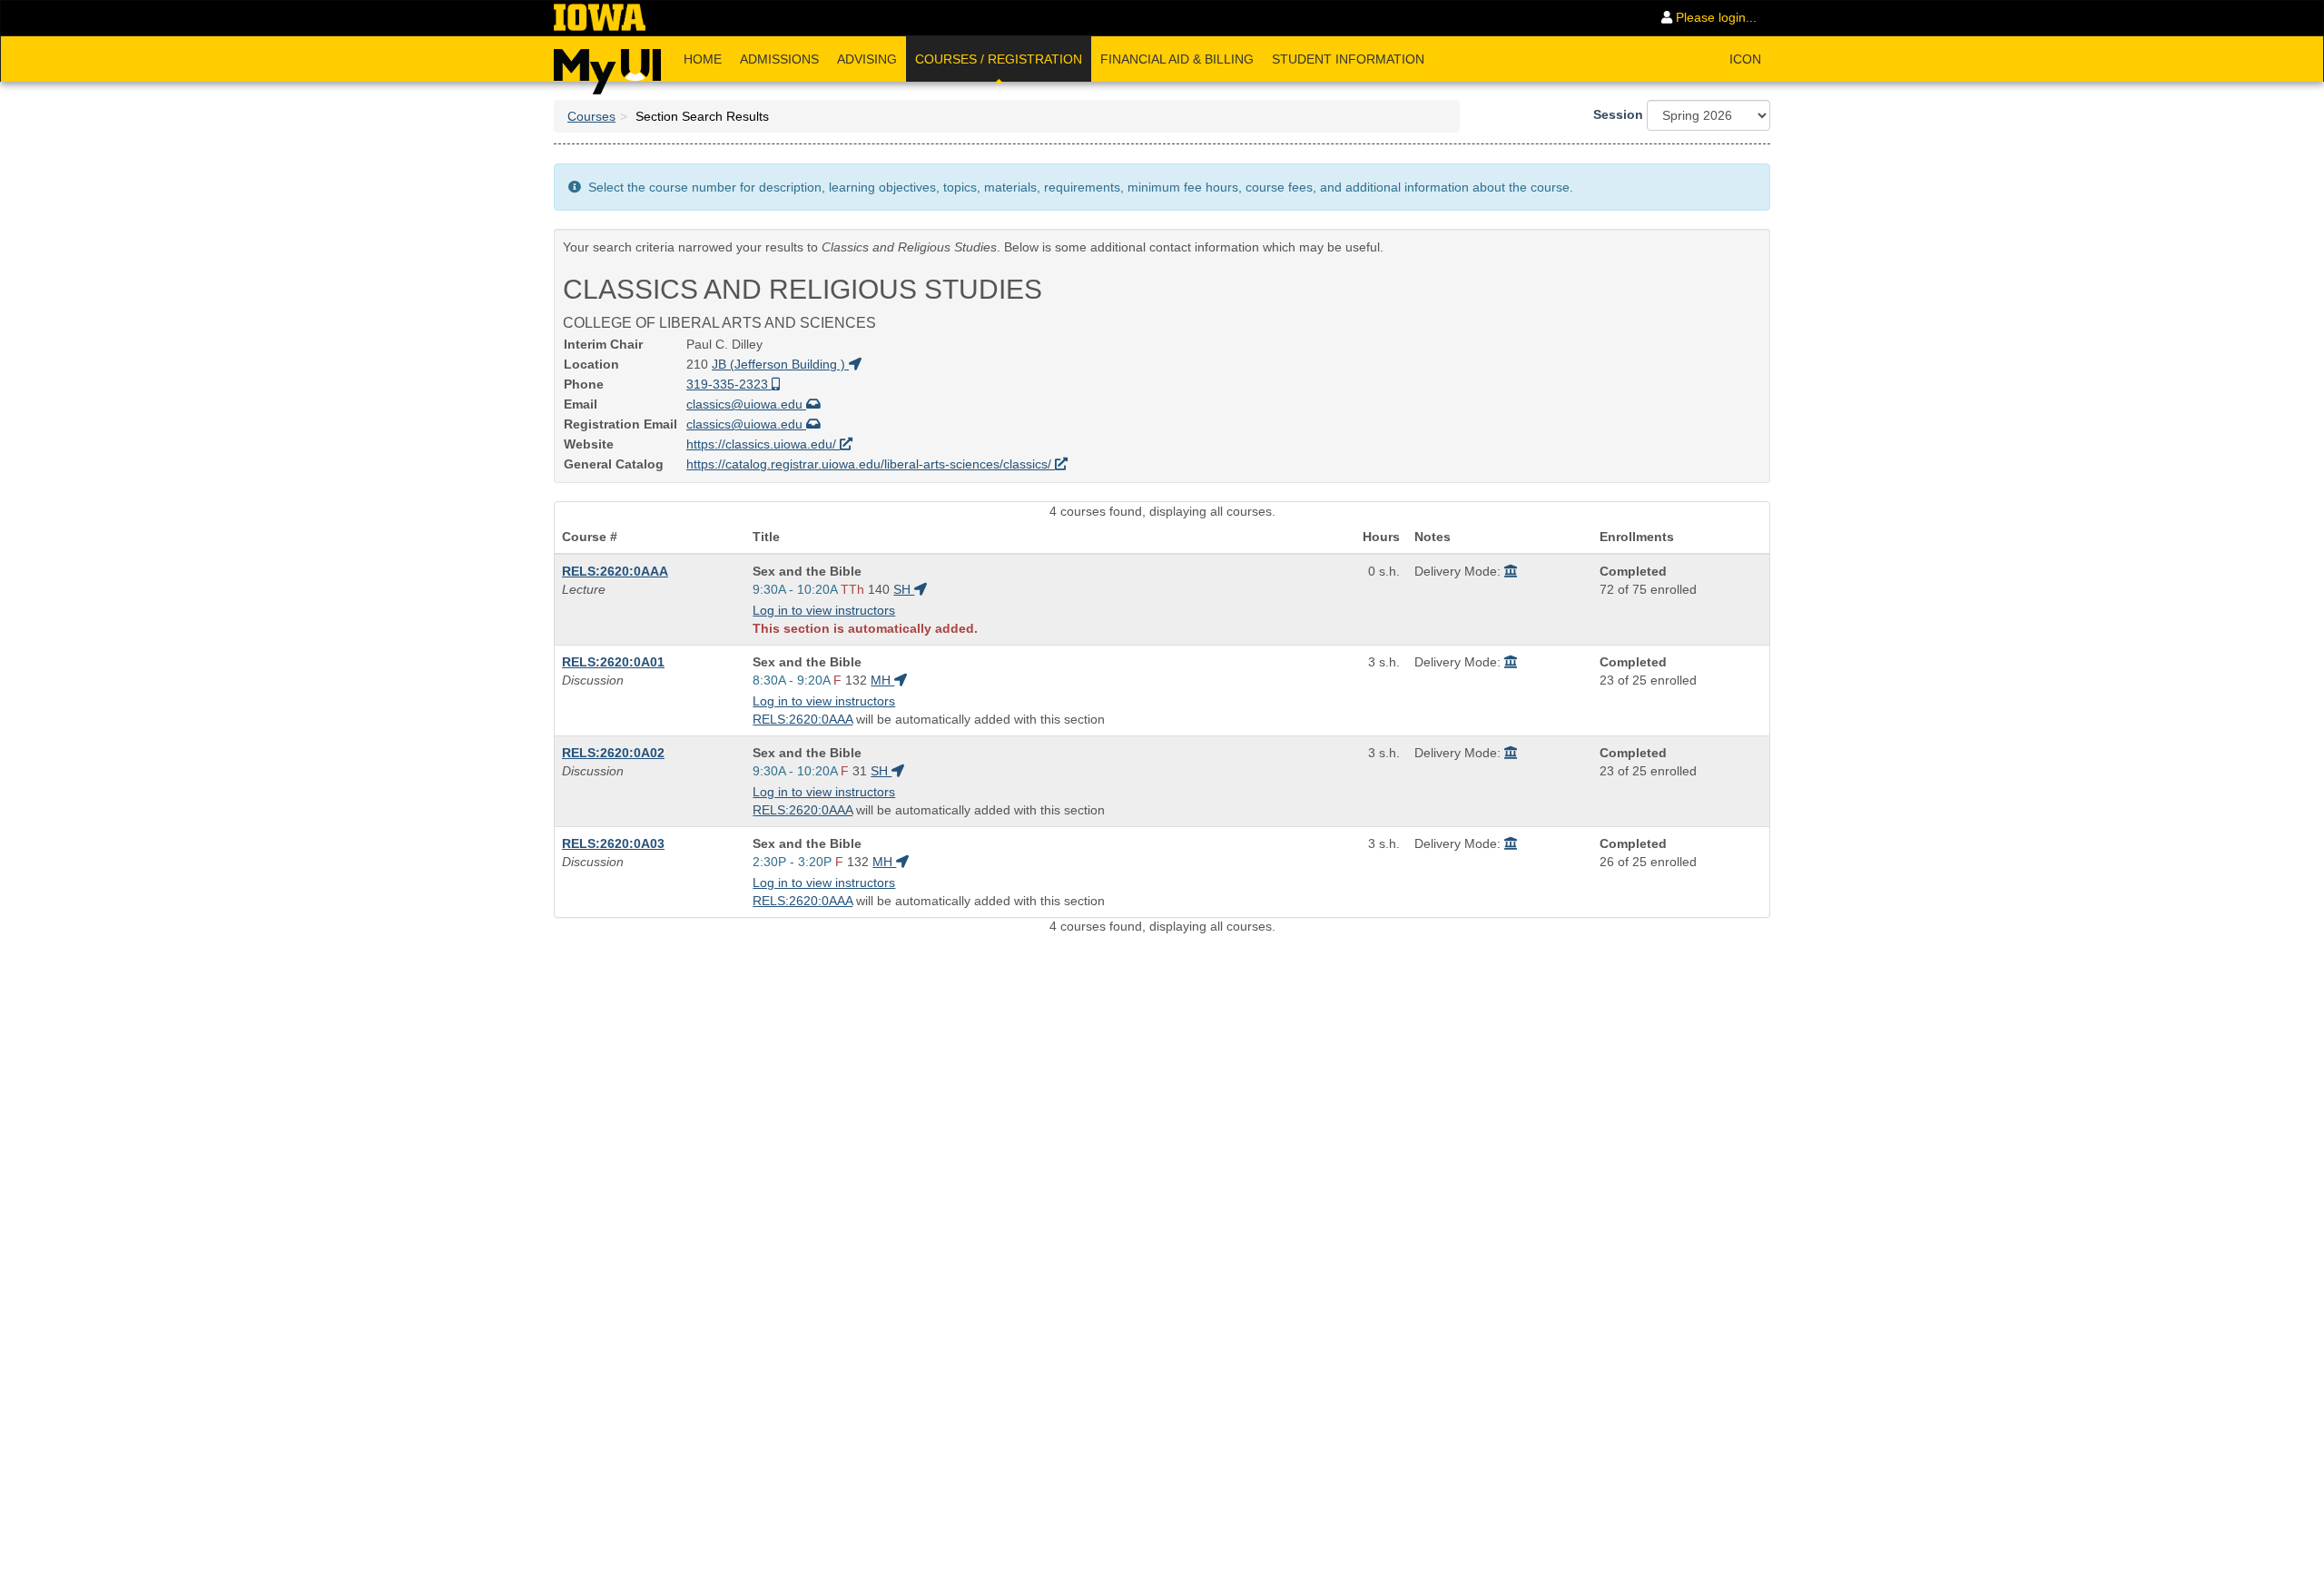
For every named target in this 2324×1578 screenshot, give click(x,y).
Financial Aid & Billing (1177, 59)
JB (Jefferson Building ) (780, 364)
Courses (591, 116)
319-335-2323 (729, 384)
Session (1618, 114)
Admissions (779, 59)
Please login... (1714, 17)
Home (703, 59)
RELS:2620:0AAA (615, 571)
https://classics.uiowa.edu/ (763, 444)
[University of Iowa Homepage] (600, 18)
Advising (867, 59)
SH (904, 589)
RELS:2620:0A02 (613, 753)
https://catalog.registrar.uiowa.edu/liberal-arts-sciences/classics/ (871, 464)
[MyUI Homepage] (607, 65)
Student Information (1348, 59)
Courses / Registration (999, 59)
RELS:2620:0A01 (613, 662)
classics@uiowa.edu (746, 404)
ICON (1745, 59)
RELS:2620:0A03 (613, 843)
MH (882, 680)
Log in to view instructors (824, 610)
